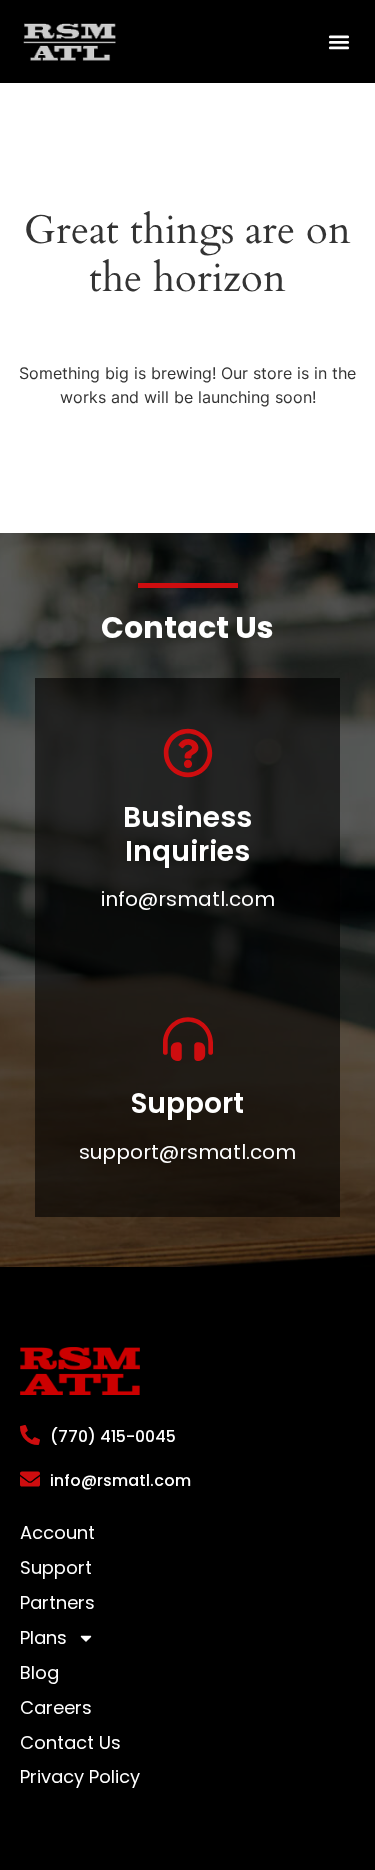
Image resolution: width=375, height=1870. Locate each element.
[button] (338, 41)
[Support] (188, 1039)
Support (187, 1103)
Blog (39, 1673)
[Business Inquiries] (188, 753)
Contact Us (70, 1743)
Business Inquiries (187, 834)
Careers (56, 1708)
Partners (57, 1603)
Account (57, 1533)
